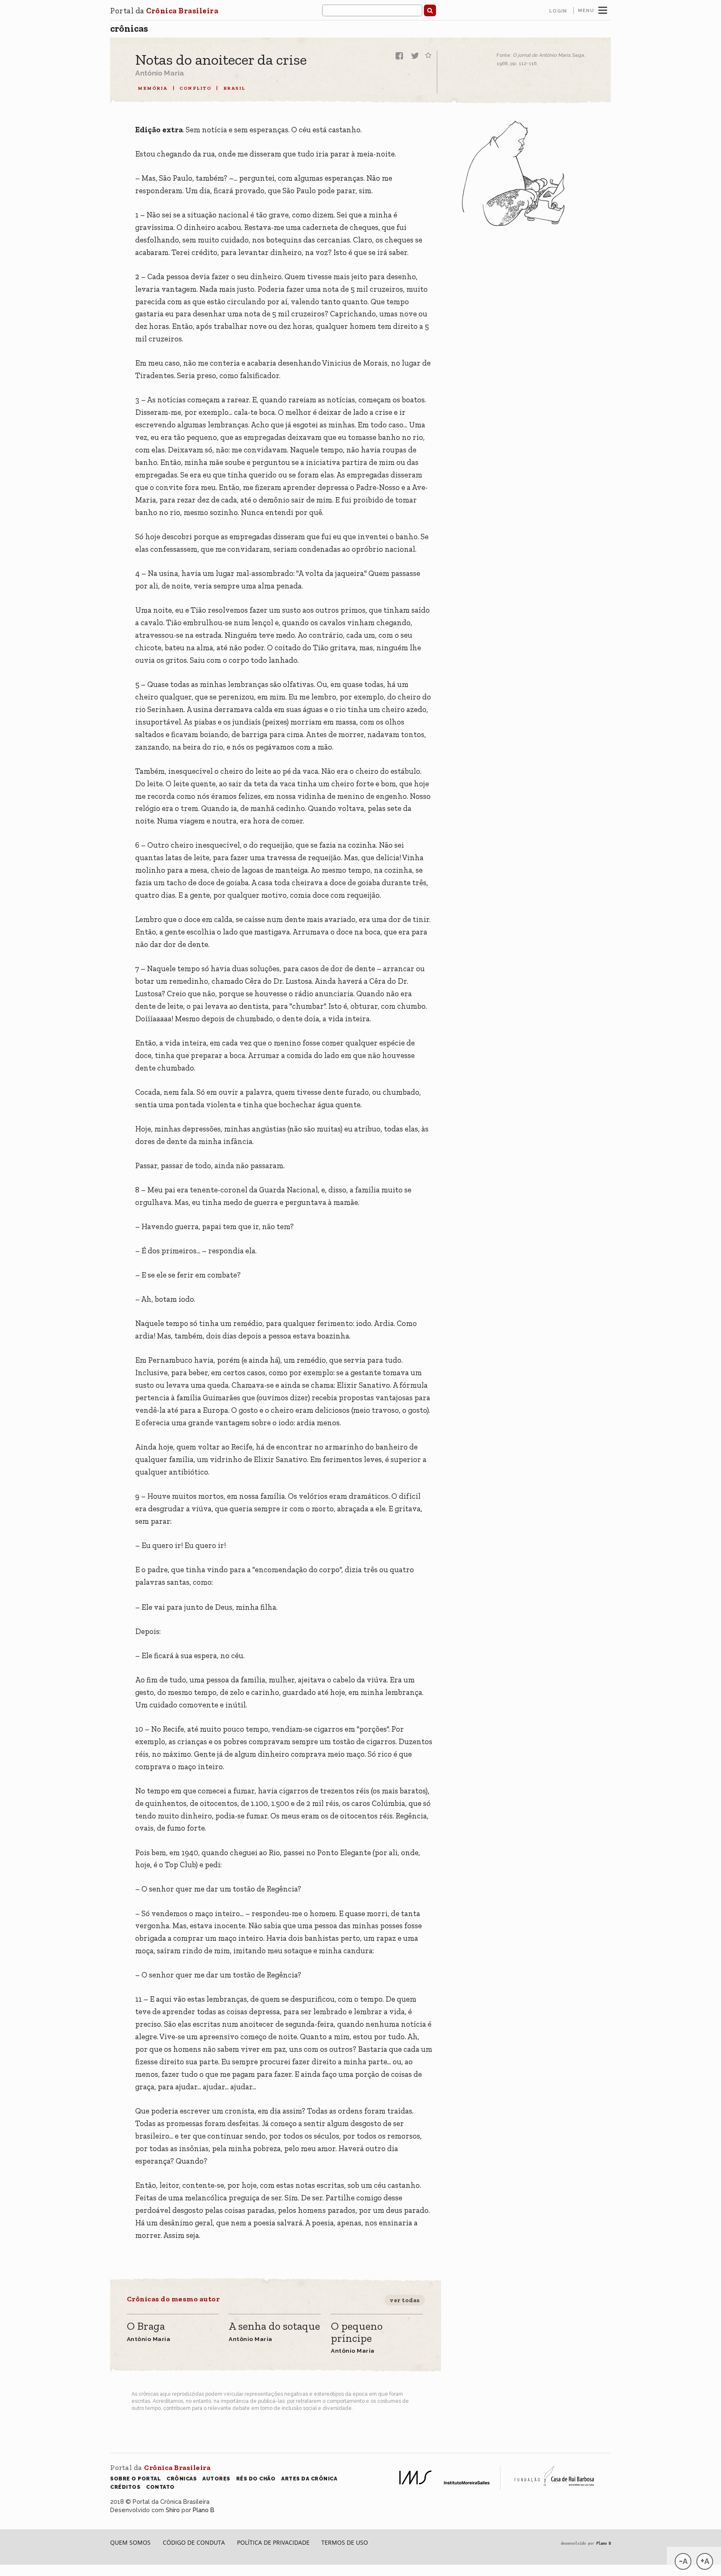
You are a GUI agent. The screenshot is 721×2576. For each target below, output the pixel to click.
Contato (160, 2487)
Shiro (173, 2510)
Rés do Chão (256, 2479)
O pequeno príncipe (357, 2332)
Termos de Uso (345, 2542)
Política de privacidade (273, 2542)
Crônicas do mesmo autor (173, 2299)
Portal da (164, 11)
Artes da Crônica (309, 2479)
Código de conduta (194, 2542)
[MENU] (603, 9)
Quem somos (130, 2542)
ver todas (405, 2300)
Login (558, 11)
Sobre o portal (135, 2479)
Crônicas (129, 28)
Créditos (125, 2487)
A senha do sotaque (274, 2327)
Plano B (204, 2510)
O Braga (146, 2327)
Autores (216, 2479)
